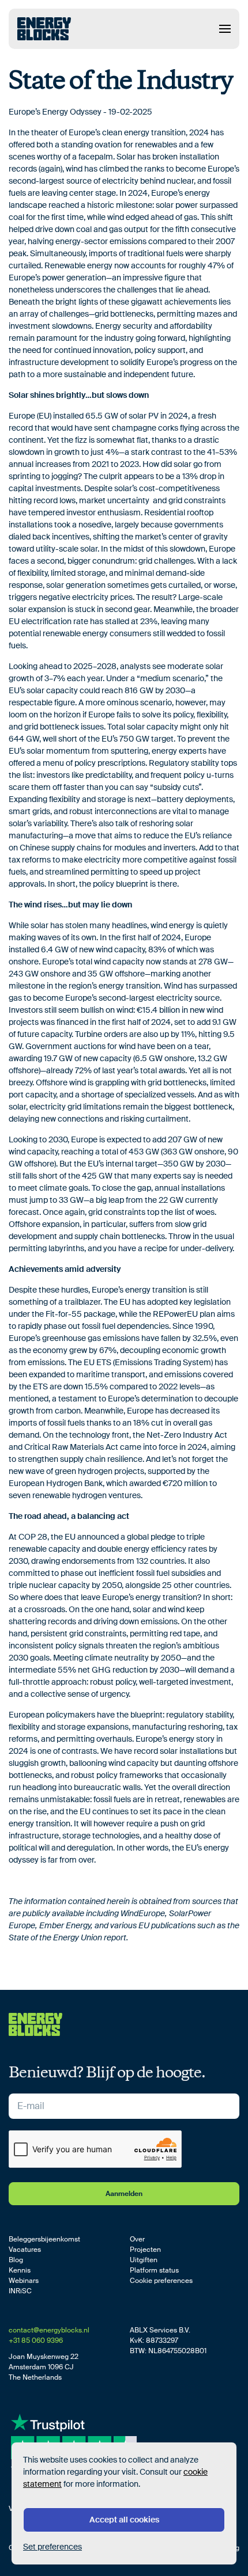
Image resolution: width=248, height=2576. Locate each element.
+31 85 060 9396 (36, 2341)
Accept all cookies (124, 2520)
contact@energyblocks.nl (49, 2330)
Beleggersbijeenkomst (44, 2239)
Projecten (145, 2250)
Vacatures (25, 2250)
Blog (16, 2260)
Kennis (20, 2270)
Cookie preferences (161, 2281)
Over (137, 2239)
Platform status (154, 2270)
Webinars (24, 2281)
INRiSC (20, 2291)
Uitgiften (144, 2260)
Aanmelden (124, 2194)
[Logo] (44, 29)
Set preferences (52, 2547)
